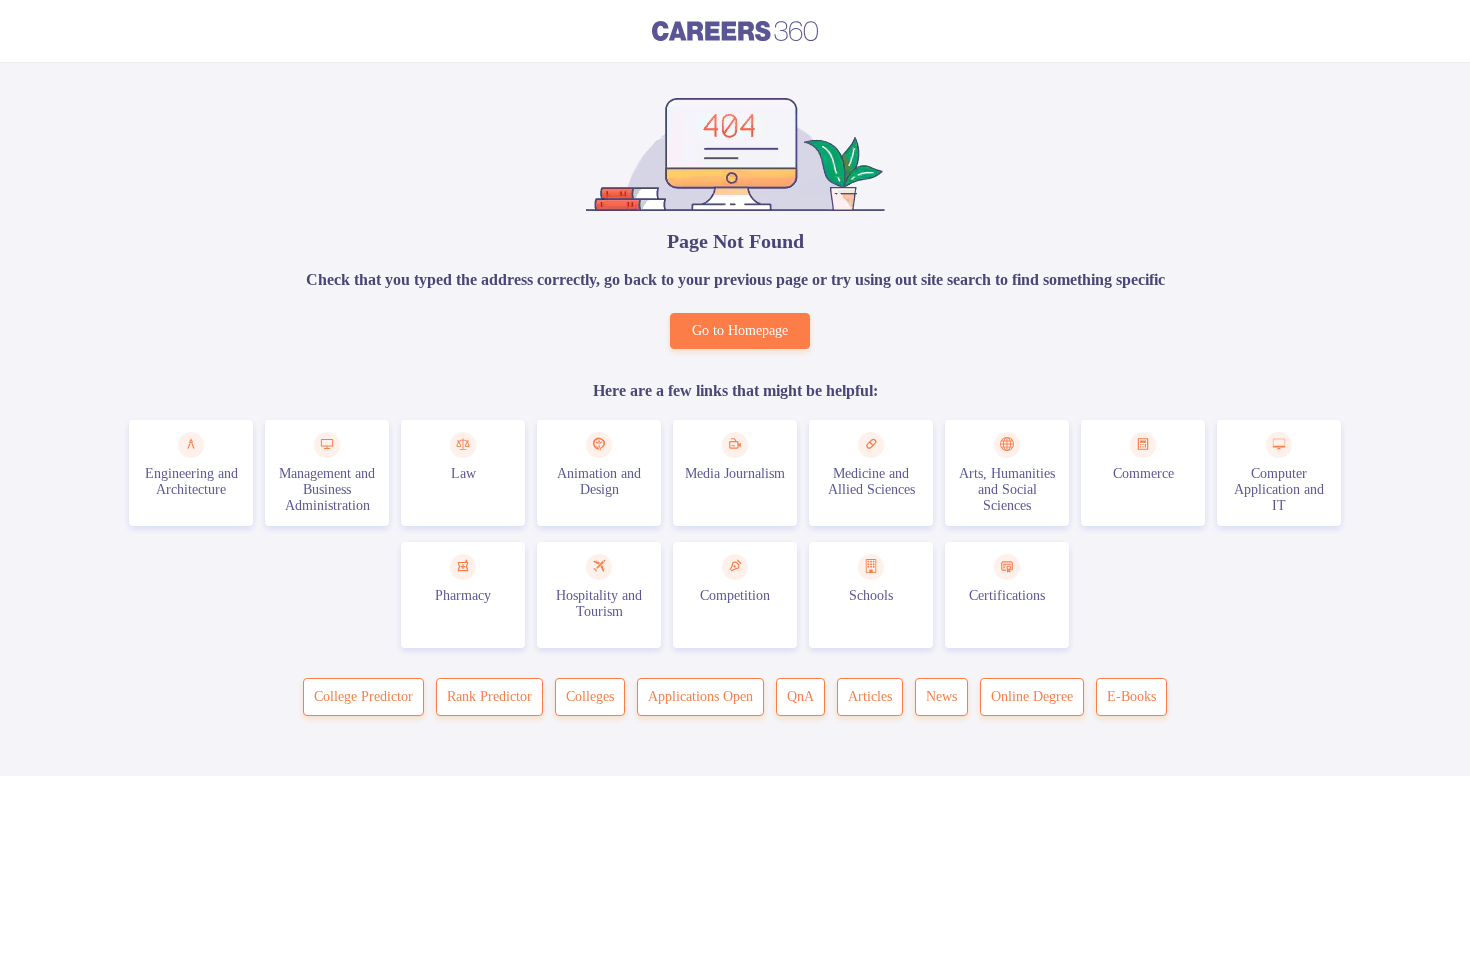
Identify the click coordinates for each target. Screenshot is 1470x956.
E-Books (1131, 696)
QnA (800, 696)
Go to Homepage (740, 330)
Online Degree (1032, 696)
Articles (870, 696)
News (941, 696)
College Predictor (363, 696)
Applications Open (700, 696)
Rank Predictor (489, 696)
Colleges (590, 696)
